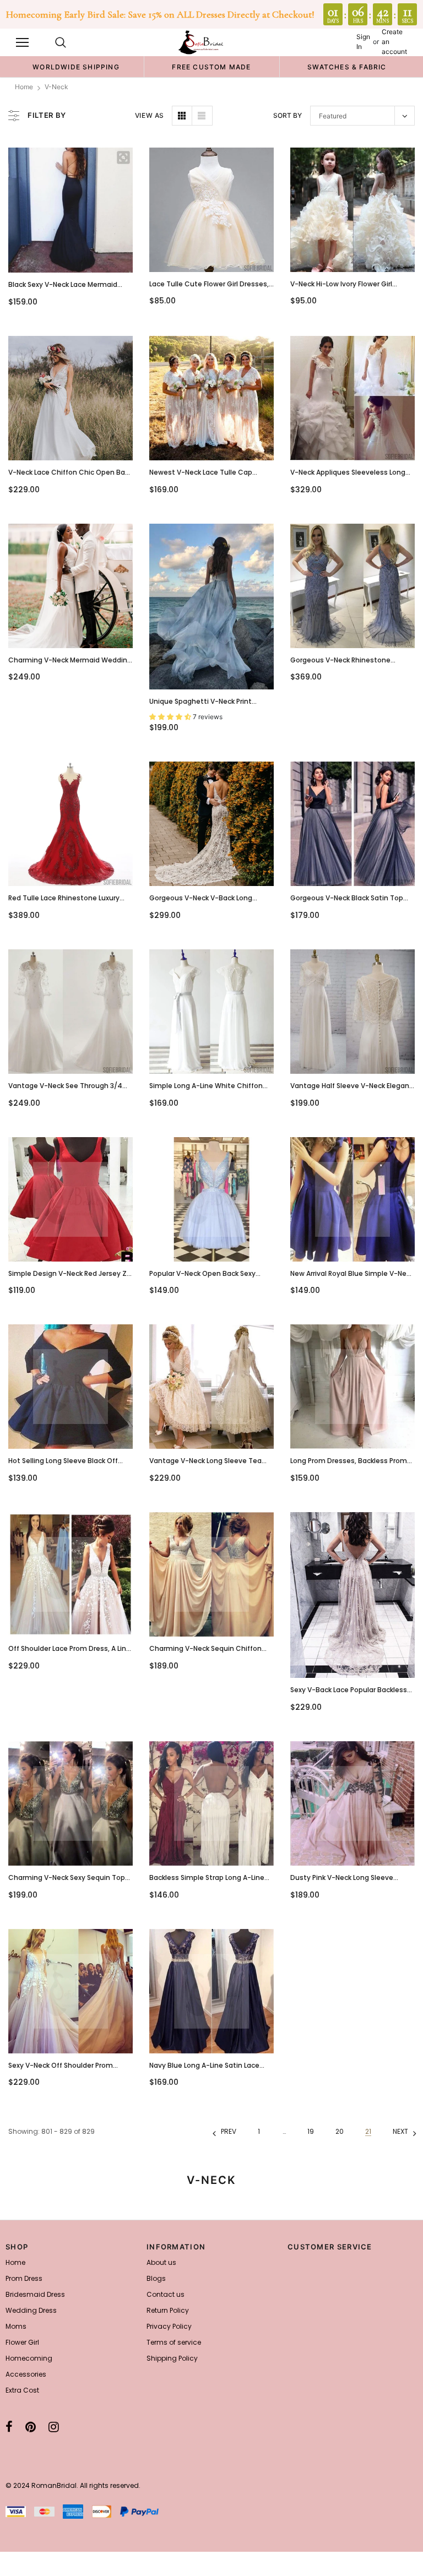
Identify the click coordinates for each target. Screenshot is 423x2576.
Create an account (394, 42)
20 (340, 2131)
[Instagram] (54, 2427)
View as (150, 115)
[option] (76, 67)
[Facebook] (9, 2427)
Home (24, 87)
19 (311, 2131)
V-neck (56, 87)
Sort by (288, 115)
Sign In (363, 42)
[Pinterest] (31, 2427)
